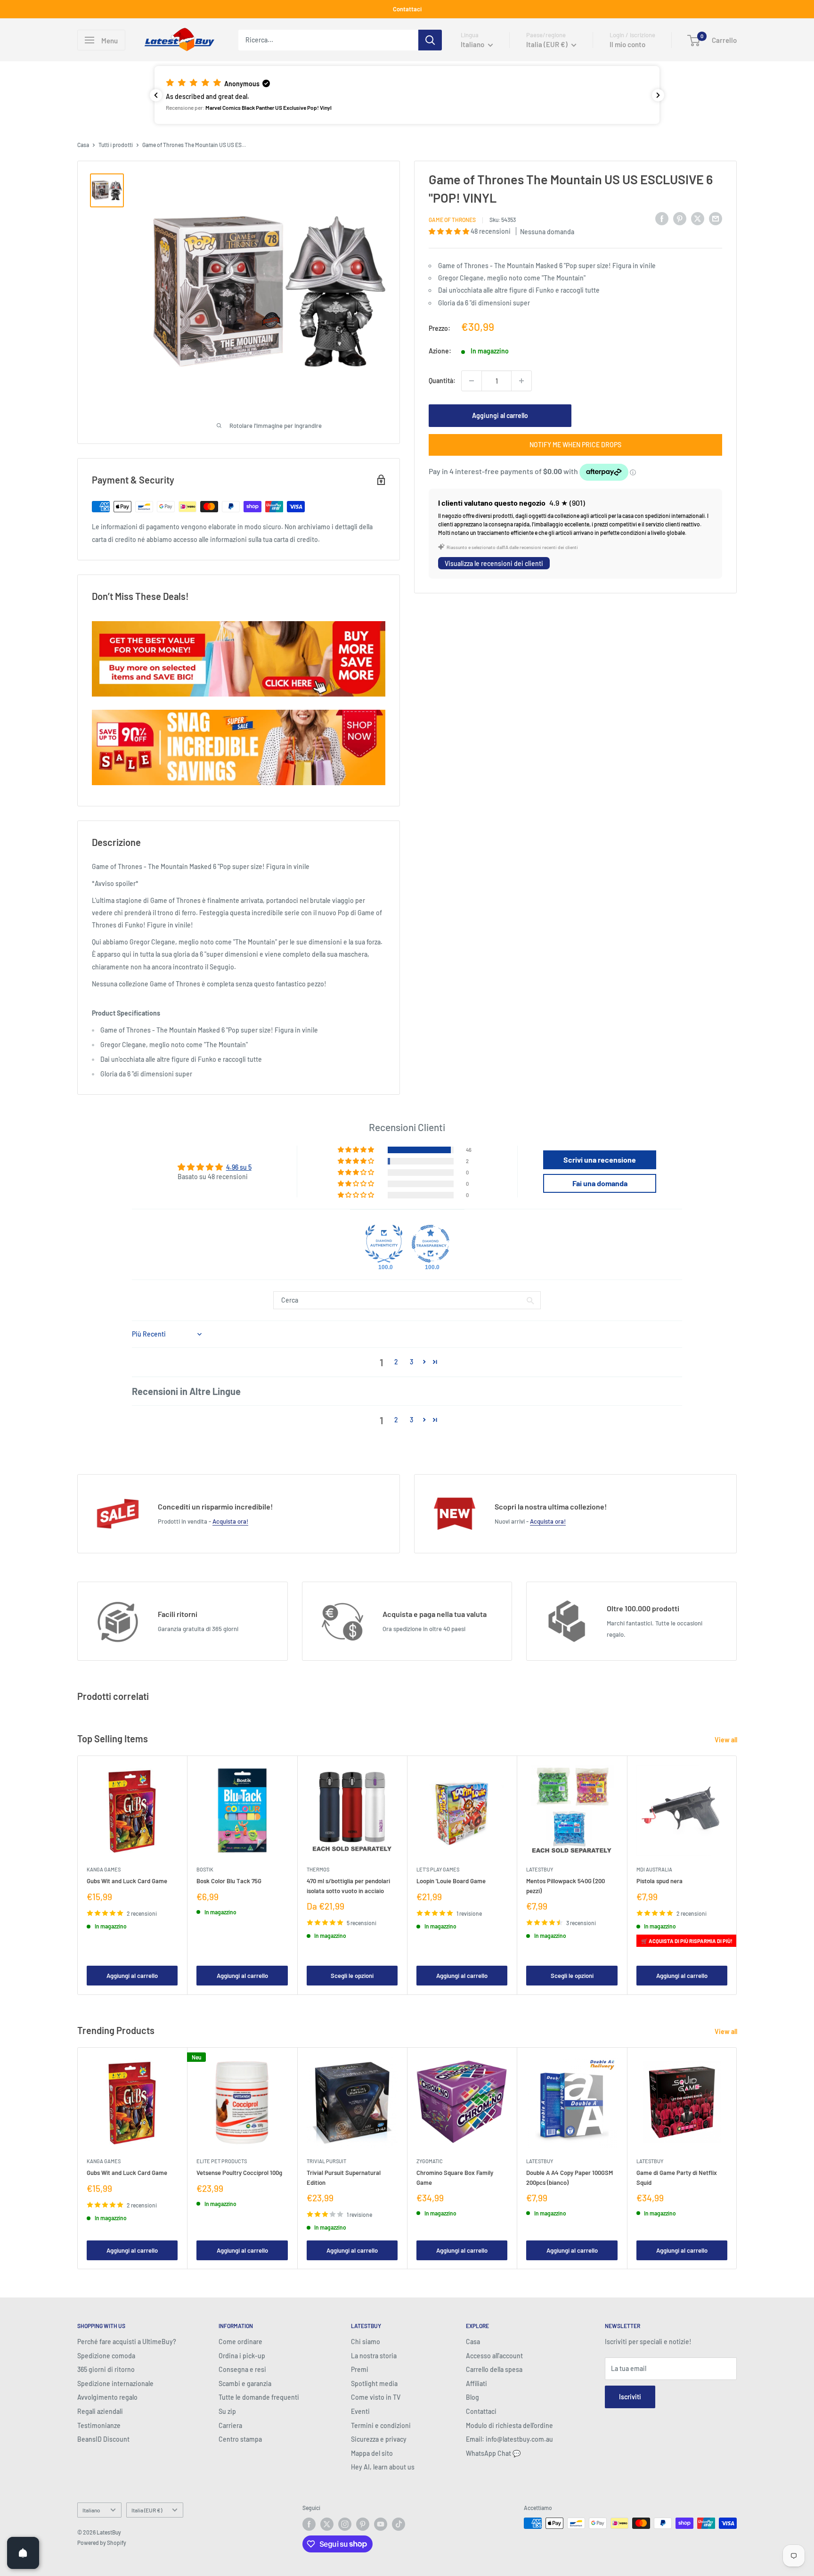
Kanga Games (104, 1869)
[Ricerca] (430, 40)
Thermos (318, 1869)
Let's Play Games (438, 1869)
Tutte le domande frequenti (259, 2397)
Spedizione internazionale (115, 2383)
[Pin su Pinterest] (680, 218)
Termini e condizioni (381, 2425)
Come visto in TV (376, 2397)
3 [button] (411, 1362)
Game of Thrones (452, 220)
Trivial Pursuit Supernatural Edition (344, 2177)
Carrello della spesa (494, 2369)
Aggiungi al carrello (500, 415)
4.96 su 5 (239, 1167)
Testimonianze (99, 2425)
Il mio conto (627, 44)
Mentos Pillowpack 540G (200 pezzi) (566, 1886)
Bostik (205, 1869)
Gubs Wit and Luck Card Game (127, 1881)
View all (727, 1740)
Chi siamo (366, 2342)
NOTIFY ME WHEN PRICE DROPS (575, 445)
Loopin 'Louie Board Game (451, 1881)
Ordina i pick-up (242, 2356)
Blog (472, 2397)
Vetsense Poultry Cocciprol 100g (239, 2173)
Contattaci (407, 9)
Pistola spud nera (659, 1881)
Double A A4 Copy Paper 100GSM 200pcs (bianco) (570, 2177)
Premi (360, 2369)
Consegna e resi (242, 2369)
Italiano (91, 2510)
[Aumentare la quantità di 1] (521, 381)
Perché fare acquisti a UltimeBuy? (127, 2342)
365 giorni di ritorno (106, 2369)
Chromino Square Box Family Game (455, 2177)
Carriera (230, 2425)
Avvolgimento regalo (107, 2397)
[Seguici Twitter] (327, 2524)
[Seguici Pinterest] (363, 2524)
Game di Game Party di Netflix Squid (677, 2177)
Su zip (227, 2411)
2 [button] (396, 1362)
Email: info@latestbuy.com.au (509, 2439)
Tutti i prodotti (116, 145)
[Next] (737, 1875)
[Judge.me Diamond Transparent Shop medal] (431, 1244)
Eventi (360, 2411)
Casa (83, 145)
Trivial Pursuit (326, 2161)
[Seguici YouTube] (381, 2524)
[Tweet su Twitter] (698, 218)
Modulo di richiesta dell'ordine (509, 2425)
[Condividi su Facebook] (662, 218)
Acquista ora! (230, 1521)
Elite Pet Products (222, 2161)
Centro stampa (240, 2439)
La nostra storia (374, 2356)
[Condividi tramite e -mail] (716, 218)
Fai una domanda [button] (600, 1183)
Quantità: (442, 381)
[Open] (23, 2553)
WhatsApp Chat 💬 (493, 2453)
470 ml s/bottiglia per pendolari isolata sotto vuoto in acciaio (348, 1886)
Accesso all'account (494, 2356)
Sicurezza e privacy (379, 2439)
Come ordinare (240, 2342)
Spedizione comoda (106, 2356)
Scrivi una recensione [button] (600, 1160)
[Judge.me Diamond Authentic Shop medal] (384, 1244)
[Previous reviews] (156, 95)
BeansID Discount (103, 2439)
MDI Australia (654, 1869)
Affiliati (476, 2383)
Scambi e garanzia (245, 2383)
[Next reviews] (658, 95)
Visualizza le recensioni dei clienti (494, 563)
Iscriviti (630, 2397)
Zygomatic (430, 2161)
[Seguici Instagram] (345, 2524)
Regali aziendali (100, 2411)
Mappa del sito (372, 2453)
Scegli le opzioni (352, 1976)
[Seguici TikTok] (399, 2524)
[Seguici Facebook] (309, 2524)
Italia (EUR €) (147, 2510)
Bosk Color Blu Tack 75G (229, 1881)
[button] (407, 95)
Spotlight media (374, 2383)
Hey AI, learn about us (383, 2467)
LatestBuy (540, 1869)
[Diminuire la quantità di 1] (472, 381)
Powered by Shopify (102, 2543)
